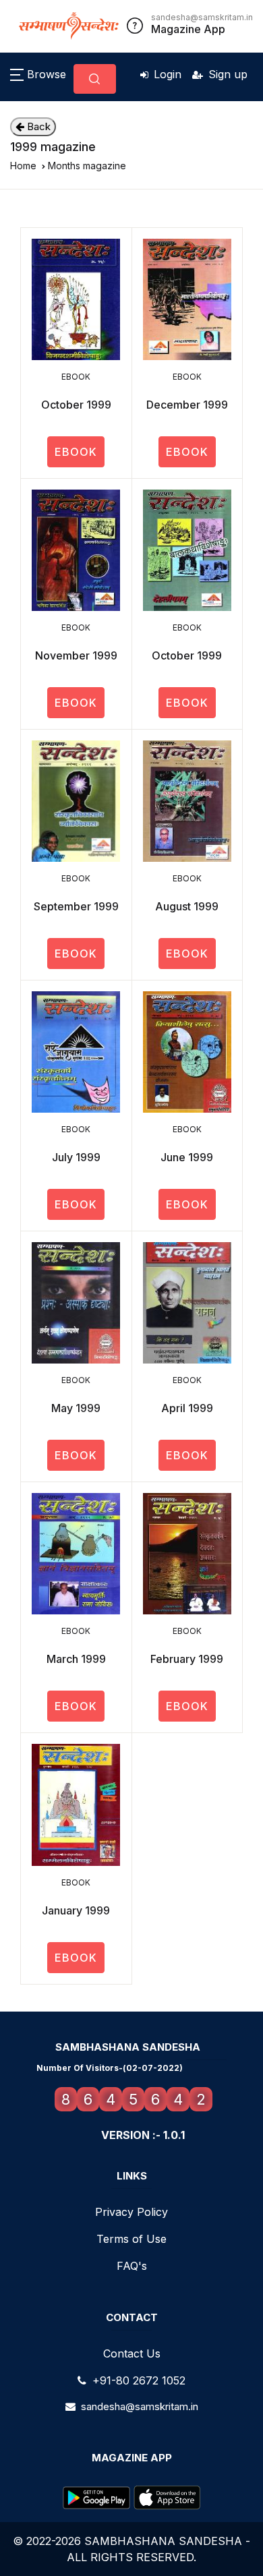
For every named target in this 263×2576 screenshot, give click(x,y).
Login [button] (168, 74)
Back (37, 126)
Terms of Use (131, 2239)
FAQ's (132, 2266)
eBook (76, 452)
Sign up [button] (228, 74)
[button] (38, 74)
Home (23, 166)
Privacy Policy (131, 2212)
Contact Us (132, 2353)
